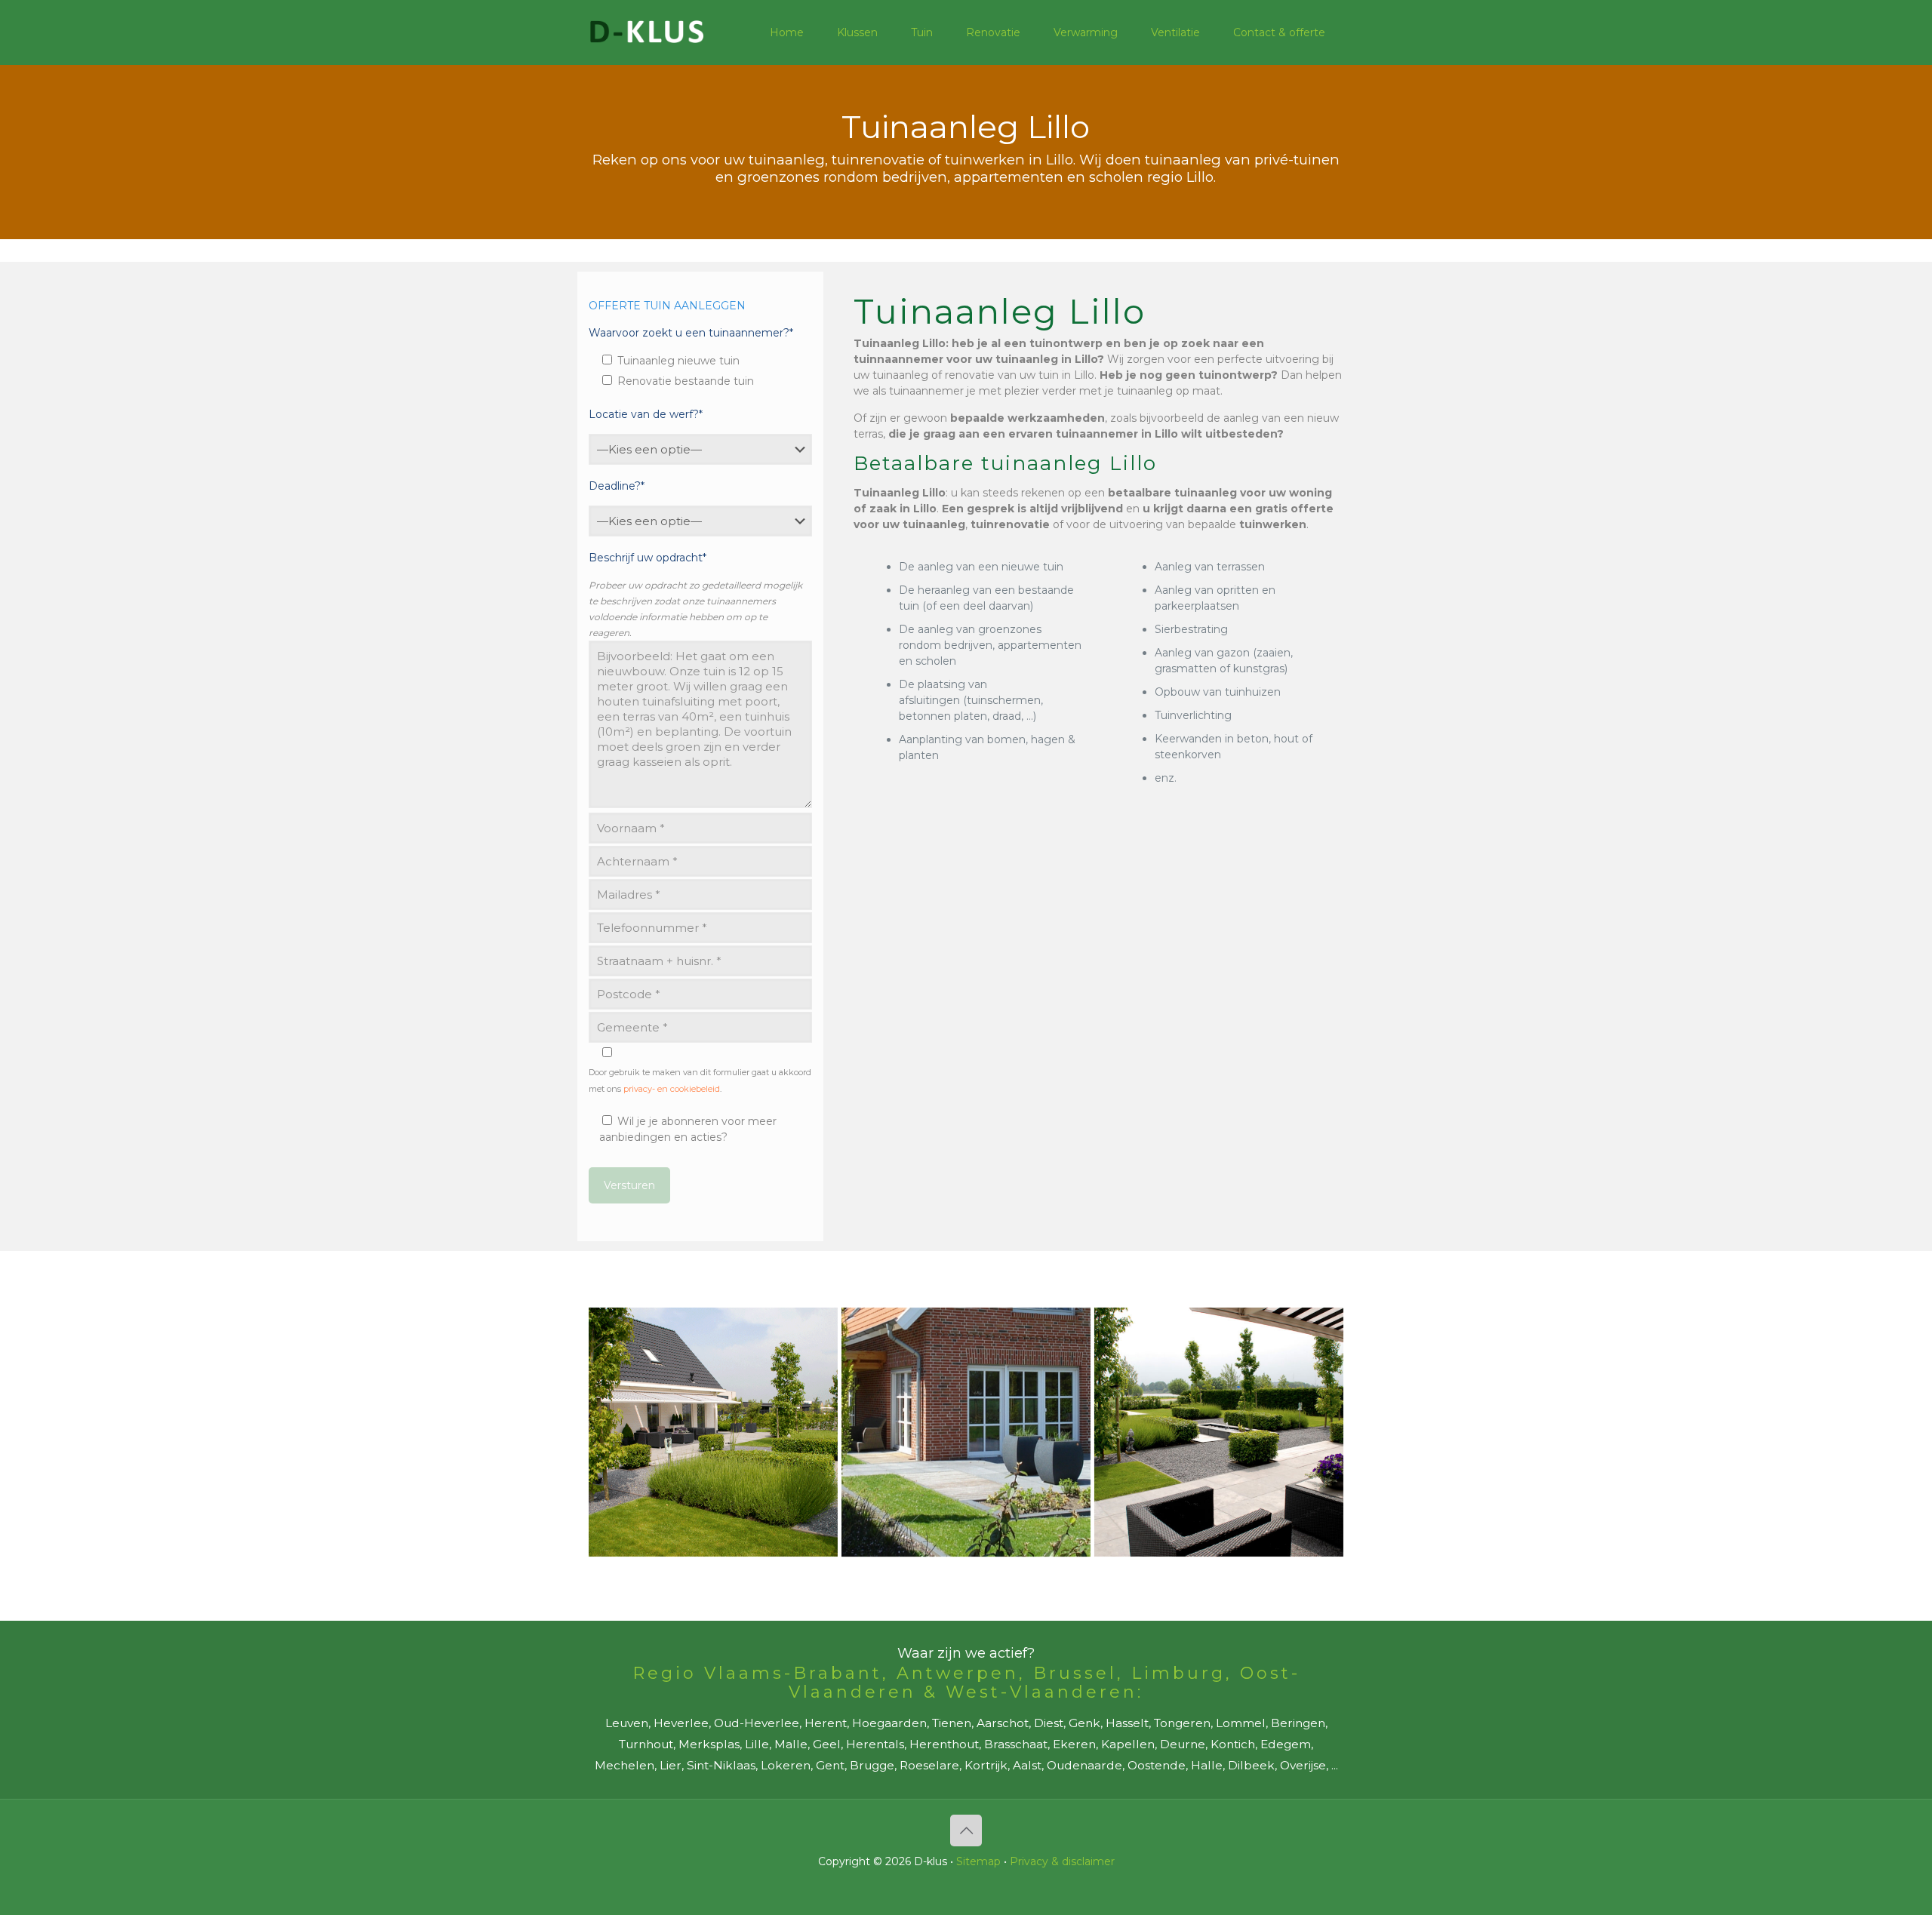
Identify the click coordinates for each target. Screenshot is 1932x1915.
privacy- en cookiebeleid (672, 1089)
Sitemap (978, 1861)
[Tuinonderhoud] (966, 1432)
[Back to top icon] (966, 1830)
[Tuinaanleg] (713, 1432)
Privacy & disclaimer (1062, 1861)
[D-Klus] (647, 32)
